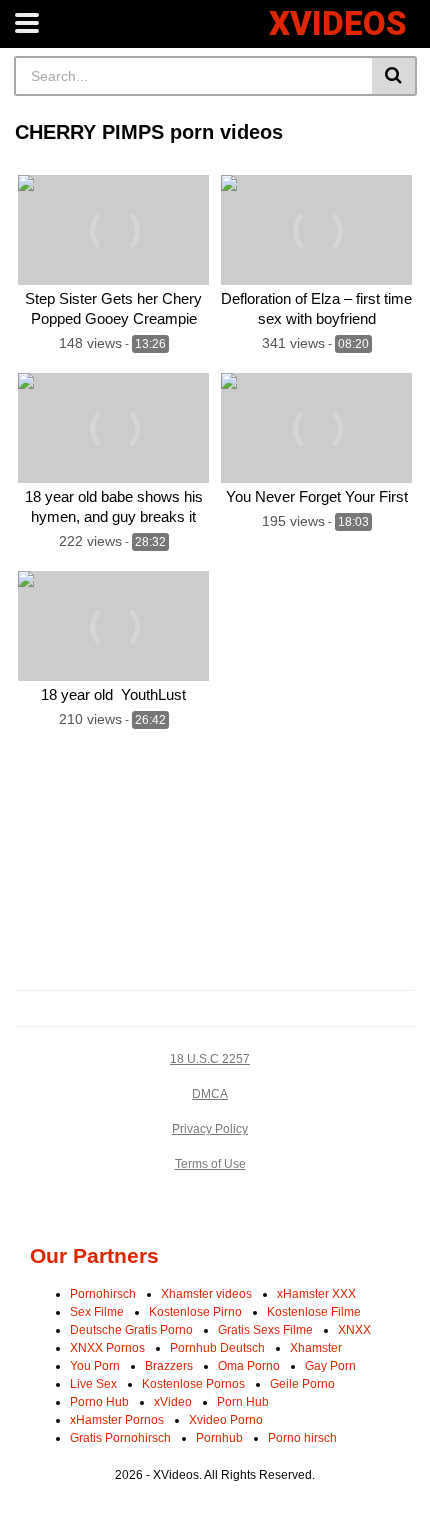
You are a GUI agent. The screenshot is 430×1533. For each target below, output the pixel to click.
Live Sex (93, 1384)
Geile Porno (302, 1384)
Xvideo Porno (226, 1420)
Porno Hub (99, 1402)
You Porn (95, 1366)
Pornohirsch (103, 1294)
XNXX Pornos (107, 1348)
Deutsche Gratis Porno (131, 1330)
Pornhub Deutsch (217, 1348)
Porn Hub (243, 1402)
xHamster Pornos (117, 1420)
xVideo (173, 1402)
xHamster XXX (316, 1294)
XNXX (354, 1330)
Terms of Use (210, 1164)
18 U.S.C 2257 (210, 1059)
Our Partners (94, 1255)
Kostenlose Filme (314, 1312)
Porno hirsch (302, 1438)
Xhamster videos (206, 1294)
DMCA (210, 1094)
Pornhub (219, 1438)
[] (394, 76)
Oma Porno (249, 1366)
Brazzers (169, 1366)
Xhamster (316, 1348)
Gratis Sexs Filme (265, 1330)
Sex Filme (97, 1312)
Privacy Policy (210, 1129)
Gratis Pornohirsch (120, 1438)
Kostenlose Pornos (193, 1384)
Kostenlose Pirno (195, 1312)
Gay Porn (330, 1366)
